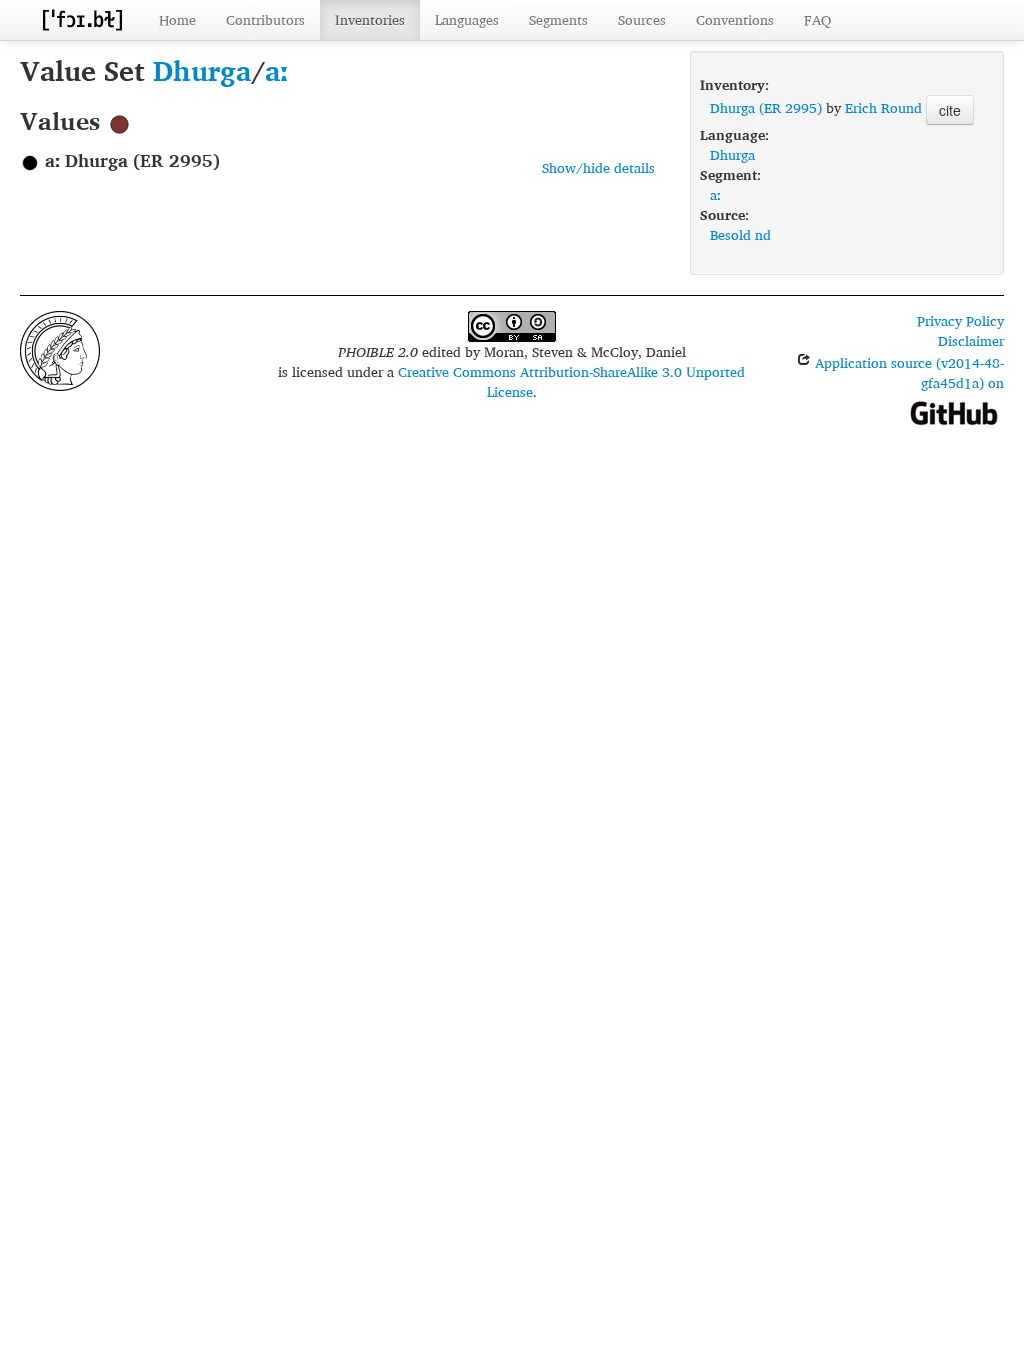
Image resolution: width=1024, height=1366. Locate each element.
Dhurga (202, 70)
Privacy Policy (960, 320)
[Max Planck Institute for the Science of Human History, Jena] (60, 348)
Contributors (265, 19)
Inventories (370, 19)
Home (177, 19)
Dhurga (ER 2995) (766, 107)
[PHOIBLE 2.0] (82, 19)
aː (276, 70)
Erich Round (883, 107)
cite (950, 110)
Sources (642, 19)
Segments (558, 19)
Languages (467, 19)
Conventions (735, 19)
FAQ (817, 19)
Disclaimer (971, 340)
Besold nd (740, 234)
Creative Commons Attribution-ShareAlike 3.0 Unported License (571, 381)
